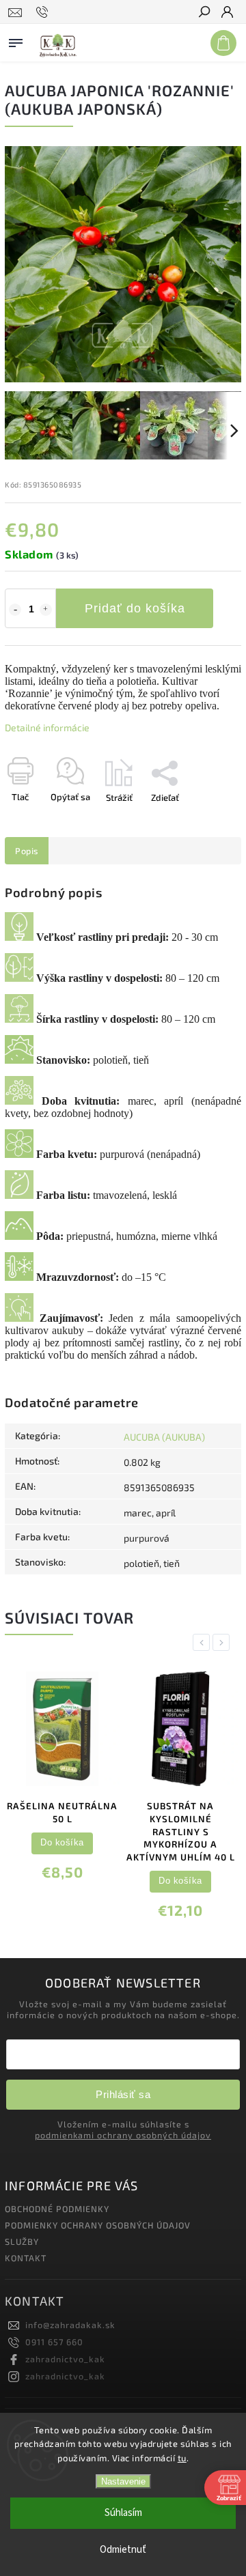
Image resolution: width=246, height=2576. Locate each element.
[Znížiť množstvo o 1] (15, 610)
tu (182, 2458)
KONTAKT (26, 2258)
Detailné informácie (47, 727)
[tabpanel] (62, 1780)
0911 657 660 (54, 2342)
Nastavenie (123, 2481)
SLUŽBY (22, 2241)
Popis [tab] (27, 851)
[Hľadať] (204, 13)
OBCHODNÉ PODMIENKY (57, 2209)
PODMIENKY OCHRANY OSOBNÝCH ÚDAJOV (98, 2225)
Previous (204, 1642)
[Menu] (16, 40)
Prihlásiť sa (123, 2094)
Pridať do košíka (135, 608)
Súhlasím (123, 2513)
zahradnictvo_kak (65, 2359)
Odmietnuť (123, 2550)
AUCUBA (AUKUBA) (164, 1437)
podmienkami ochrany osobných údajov (123, 2135)
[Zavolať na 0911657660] (44, 12)
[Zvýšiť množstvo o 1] (46, 610)
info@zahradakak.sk (70, 2325)
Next (223, 1642)
